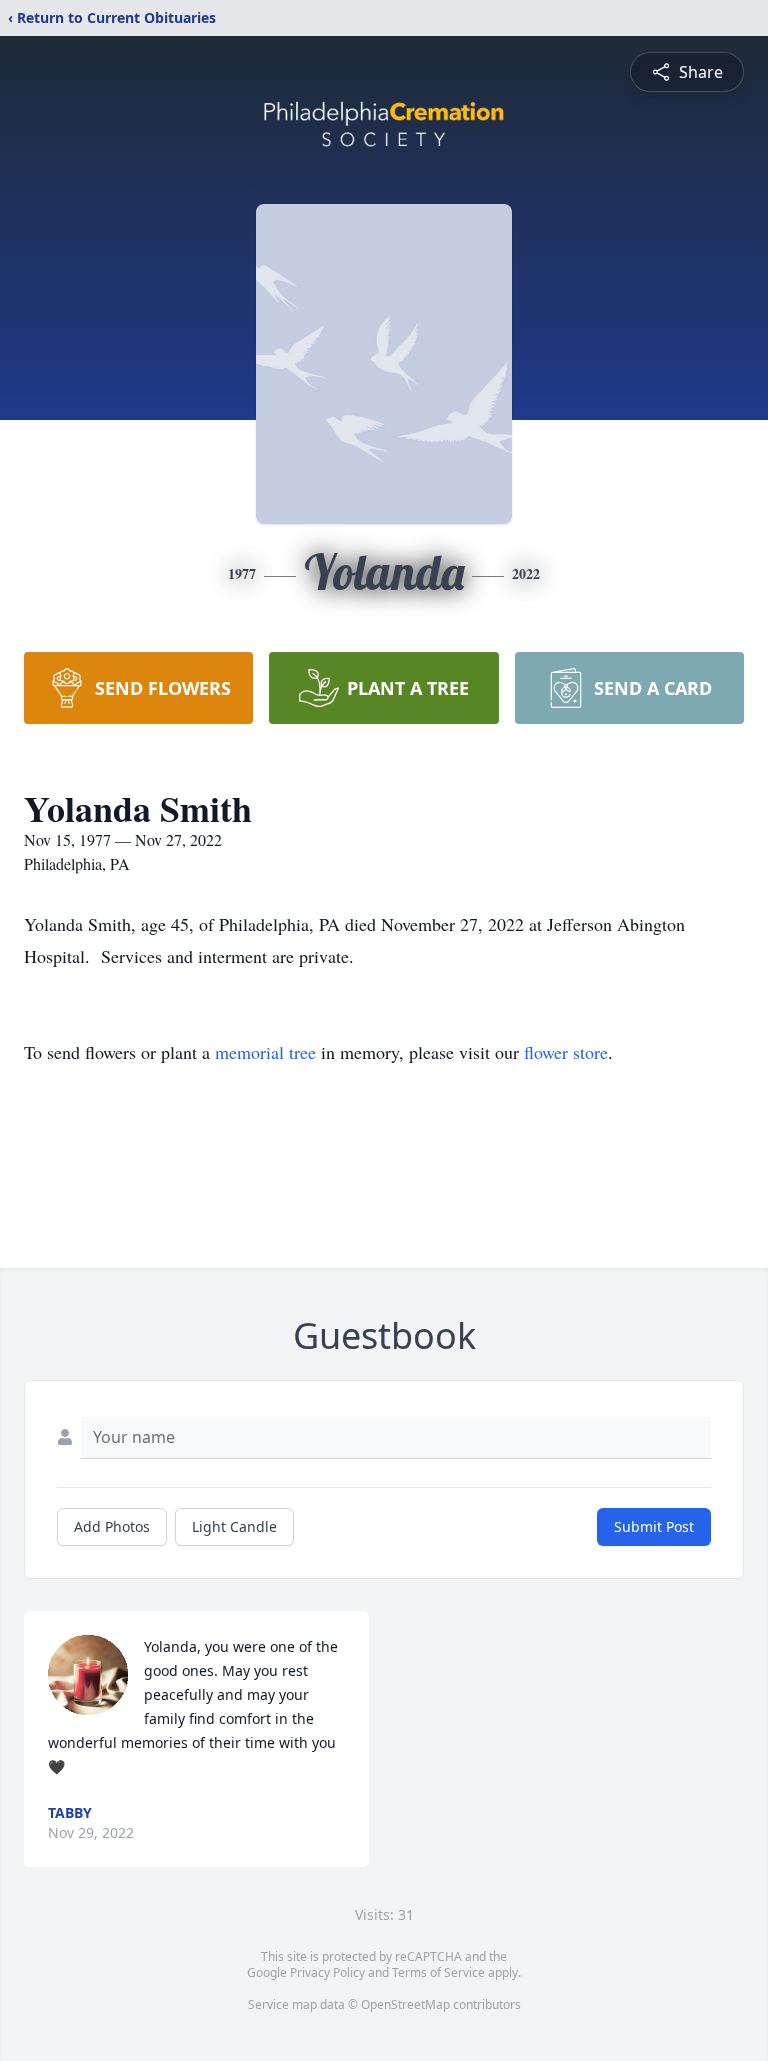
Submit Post (654, 1526)
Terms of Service (438, 1972)
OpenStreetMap (405, 2004)
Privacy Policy (327, 1972)
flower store (566, 1052)
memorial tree (265, 1052)
